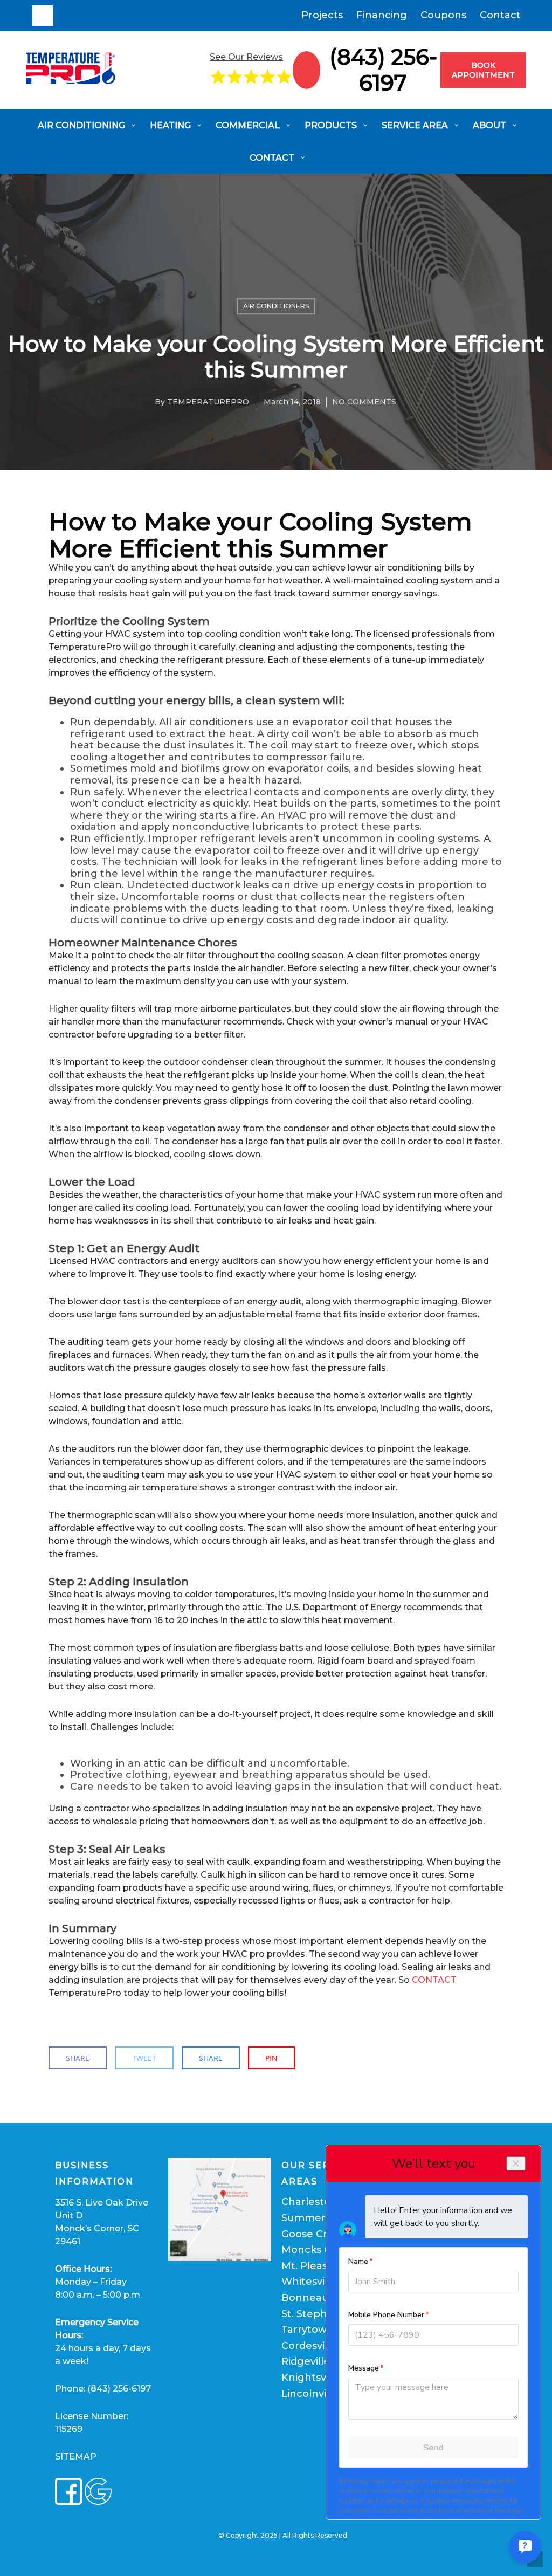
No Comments (364, 402)
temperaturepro (208, 402)
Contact (500, 15)
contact (434, 1980)
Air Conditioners (276, 306)
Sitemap (76, 2457)
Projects (322, 15)
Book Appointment (483, 70)
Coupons (443, 15)
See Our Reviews (246, 57)
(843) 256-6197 (383, 70)
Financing (382, 15)
